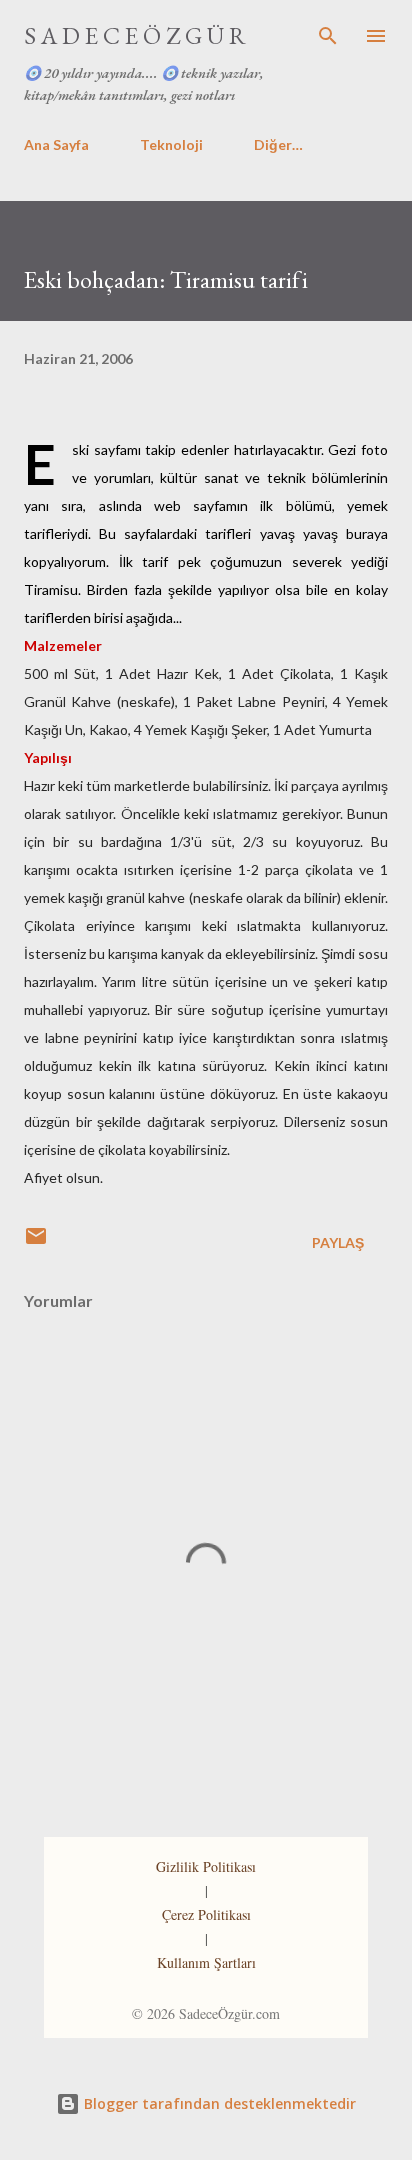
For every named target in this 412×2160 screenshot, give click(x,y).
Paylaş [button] (338, 1242)
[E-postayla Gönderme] (36, 1242)
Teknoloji (171, 144)
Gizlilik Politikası (206, 1866)
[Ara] (328, 36)
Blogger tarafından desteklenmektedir (218, 2103)
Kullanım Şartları (206, 1962)
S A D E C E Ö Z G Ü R (135, 35)
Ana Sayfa (56, 144)
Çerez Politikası (206, 1914)
